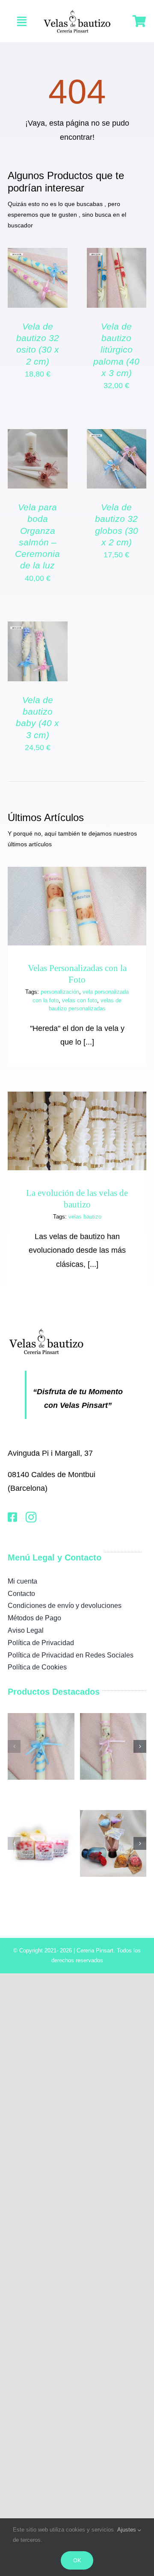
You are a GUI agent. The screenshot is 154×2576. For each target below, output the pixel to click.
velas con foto (80, 1000)
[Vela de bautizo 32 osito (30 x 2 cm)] (38, 255)
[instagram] (31, 1517)
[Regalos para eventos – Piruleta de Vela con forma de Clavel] (113, 1814)
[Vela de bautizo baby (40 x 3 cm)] (38, 628)
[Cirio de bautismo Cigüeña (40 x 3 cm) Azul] (41, 1717)
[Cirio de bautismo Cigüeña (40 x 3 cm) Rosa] (113, 1717)
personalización (60, 992)
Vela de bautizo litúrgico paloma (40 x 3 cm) (116, 350)
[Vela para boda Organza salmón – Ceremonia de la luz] (38, 436)
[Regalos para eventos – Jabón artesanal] (41, 1814)
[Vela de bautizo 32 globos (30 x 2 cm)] (117, 436)
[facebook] (12, 1517)
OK (77, 2560)
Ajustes (127, 2530)
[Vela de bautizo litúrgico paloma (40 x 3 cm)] (117, 255)
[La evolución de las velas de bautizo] (77, 1131)
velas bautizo (85, 1217)
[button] (14, 1746)
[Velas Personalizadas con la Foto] (77, 906)
